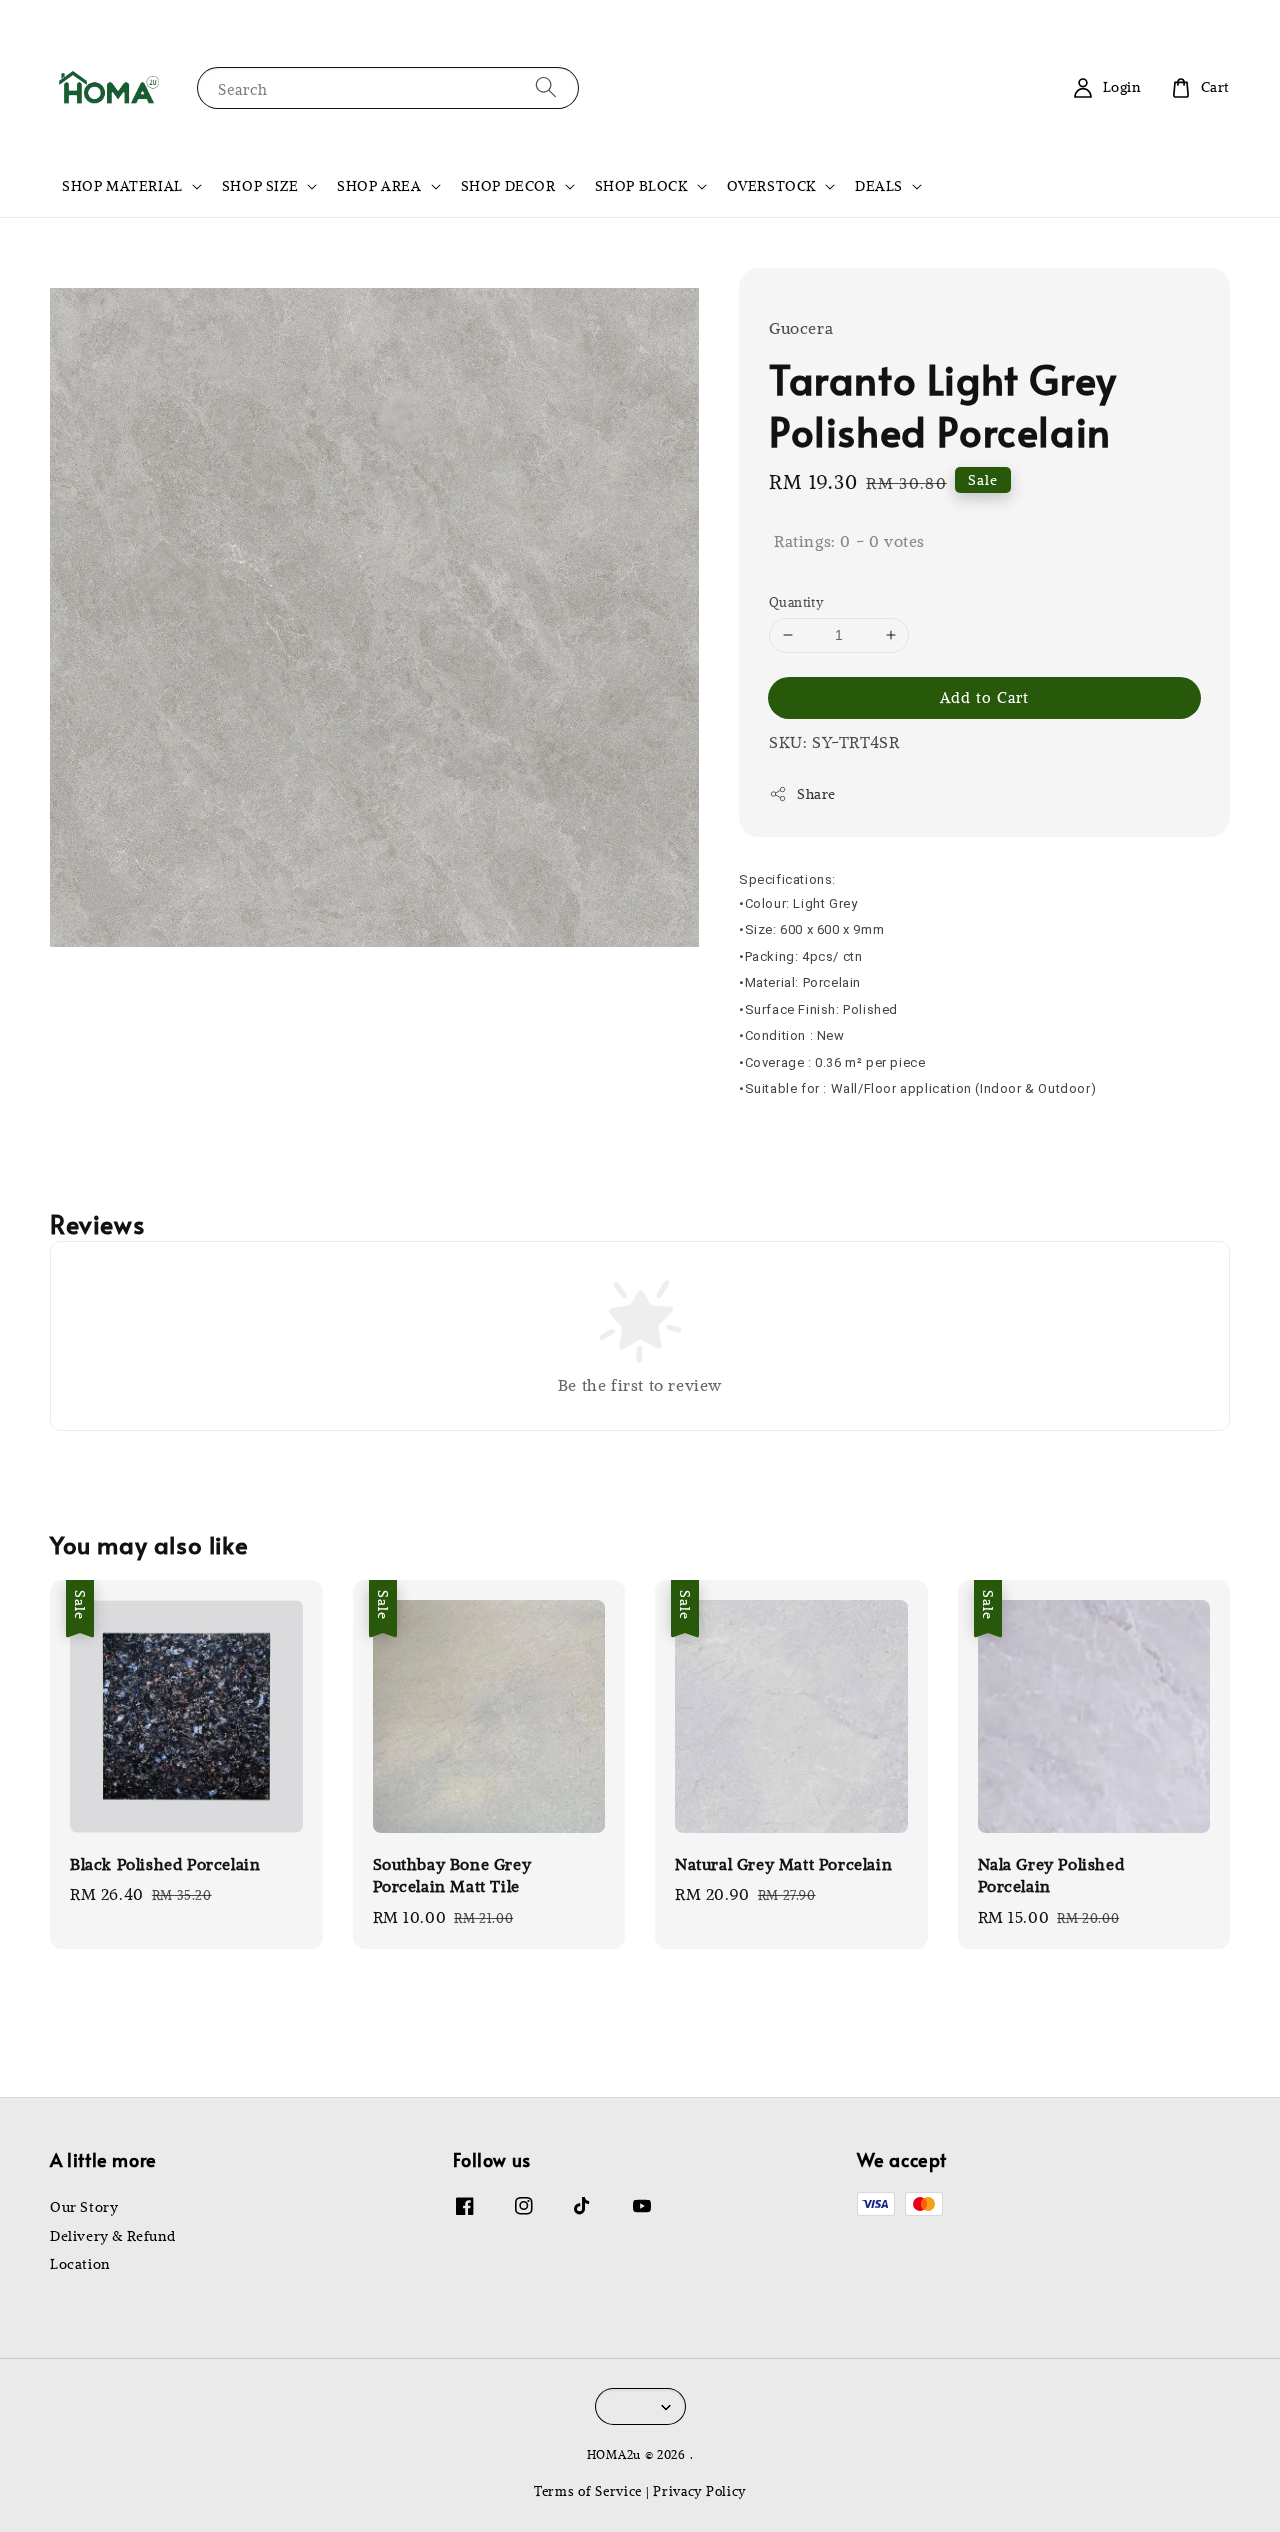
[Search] (546, 87)
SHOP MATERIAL (122, 186)
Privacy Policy (699, 2490)
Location (80, 2264)
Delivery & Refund (112, 2236)
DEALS (879, 186)
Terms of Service (588, 2490)
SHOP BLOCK (641, 186)
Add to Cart (984, 697)
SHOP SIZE (260, 186)
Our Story (84, 2207)
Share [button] (816, 794)
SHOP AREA (379, 186)
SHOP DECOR (508, 186)
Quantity (796, 601)
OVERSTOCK (771, 186)
